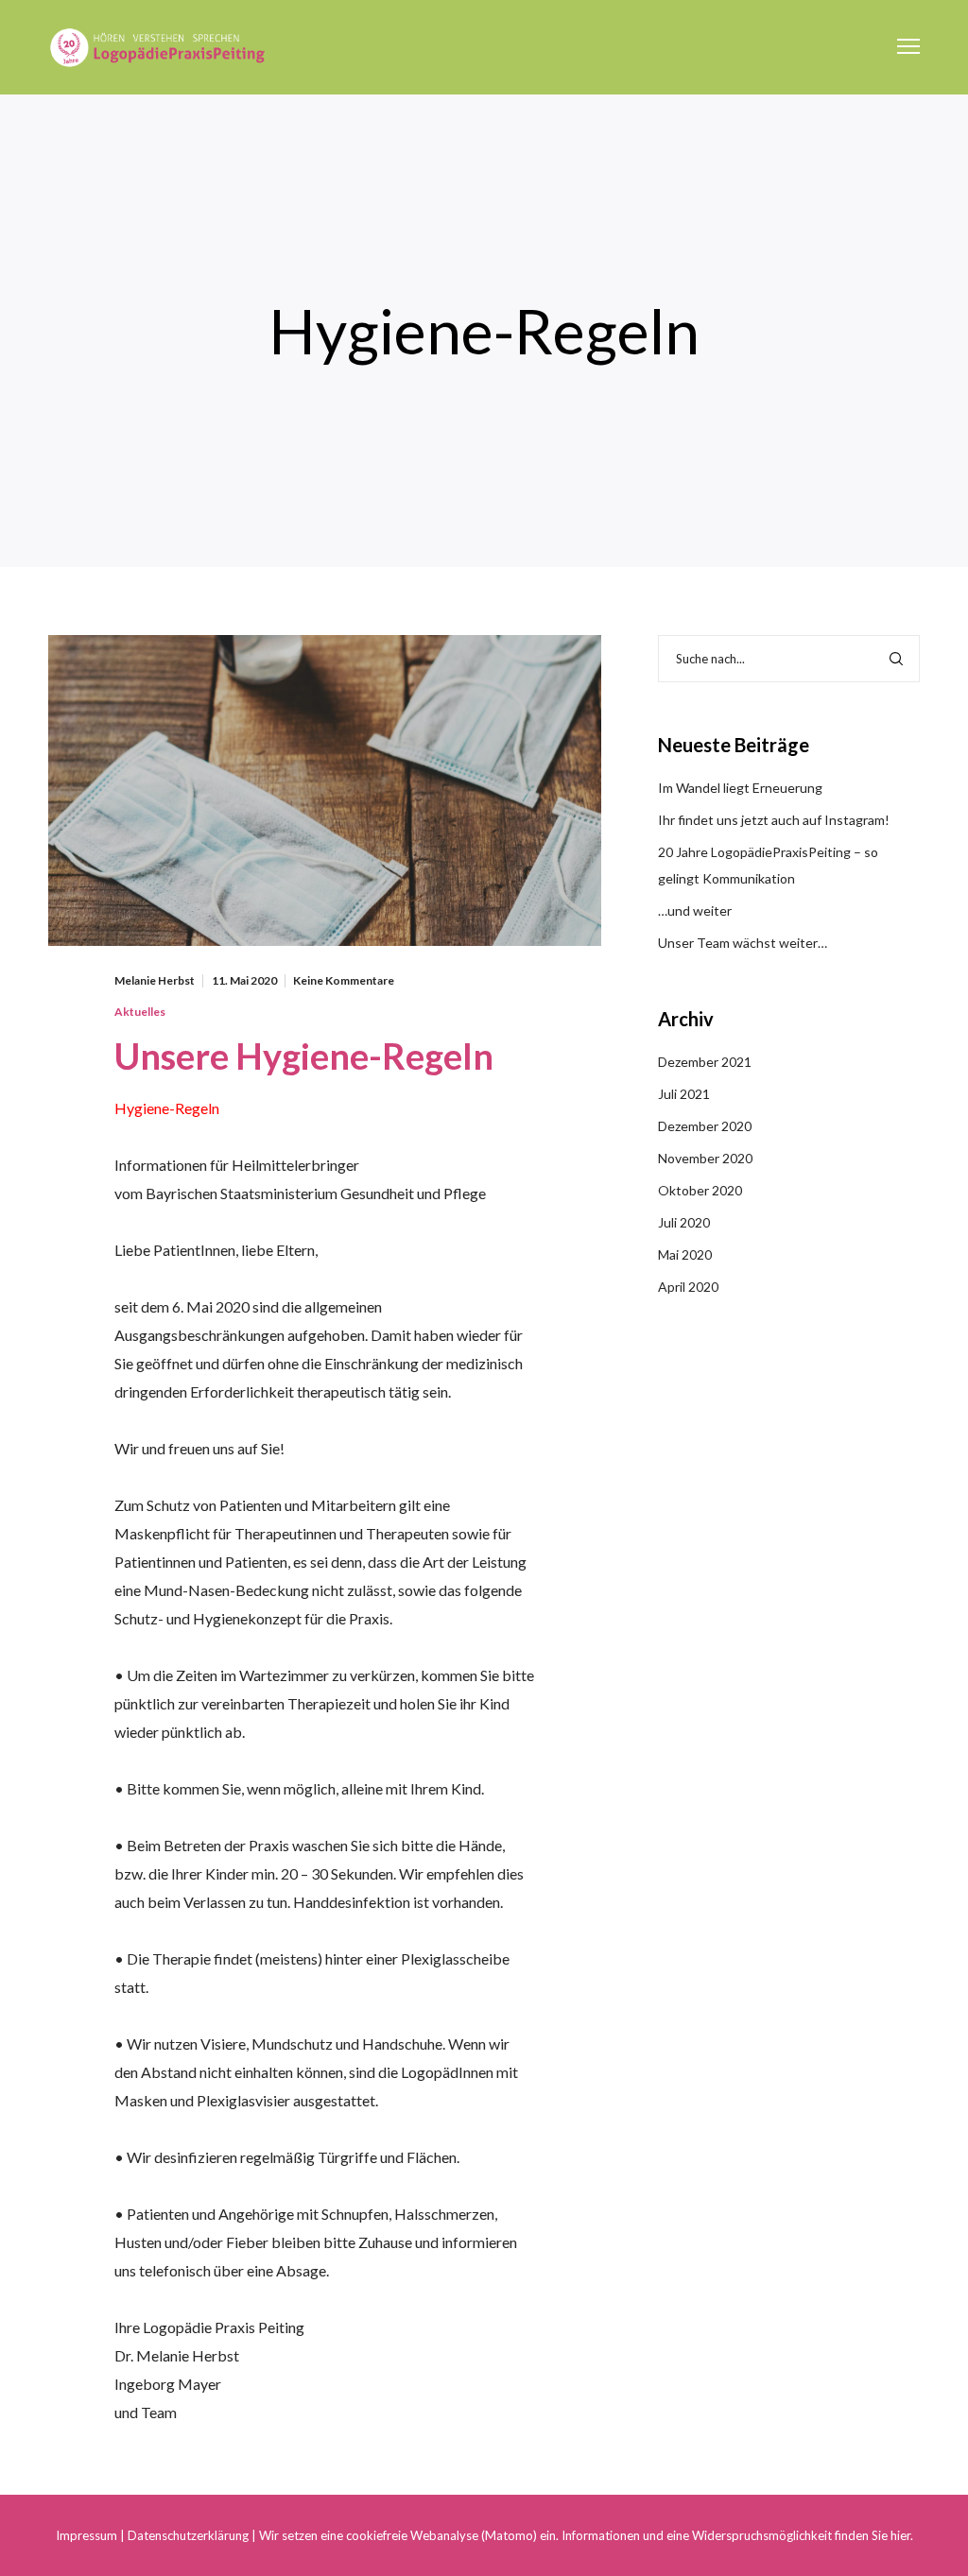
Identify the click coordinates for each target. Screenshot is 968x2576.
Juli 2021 (684, 1094)
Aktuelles (140, 1012)
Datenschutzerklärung (190, 2535)
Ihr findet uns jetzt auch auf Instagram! (774, 820)
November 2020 (705, 1158)
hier (900, 2535)
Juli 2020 (684, 1222)
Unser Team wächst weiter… (743, 943)
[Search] (896, 659)
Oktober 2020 (700, 1190)
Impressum (86, 2535)
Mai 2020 (685, 1254)
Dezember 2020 (705, 1126)
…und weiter (695, 910)
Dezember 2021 (705, 1062)
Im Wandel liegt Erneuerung (740, 788)
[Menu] (900, 47)
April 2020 (688, 1287)
